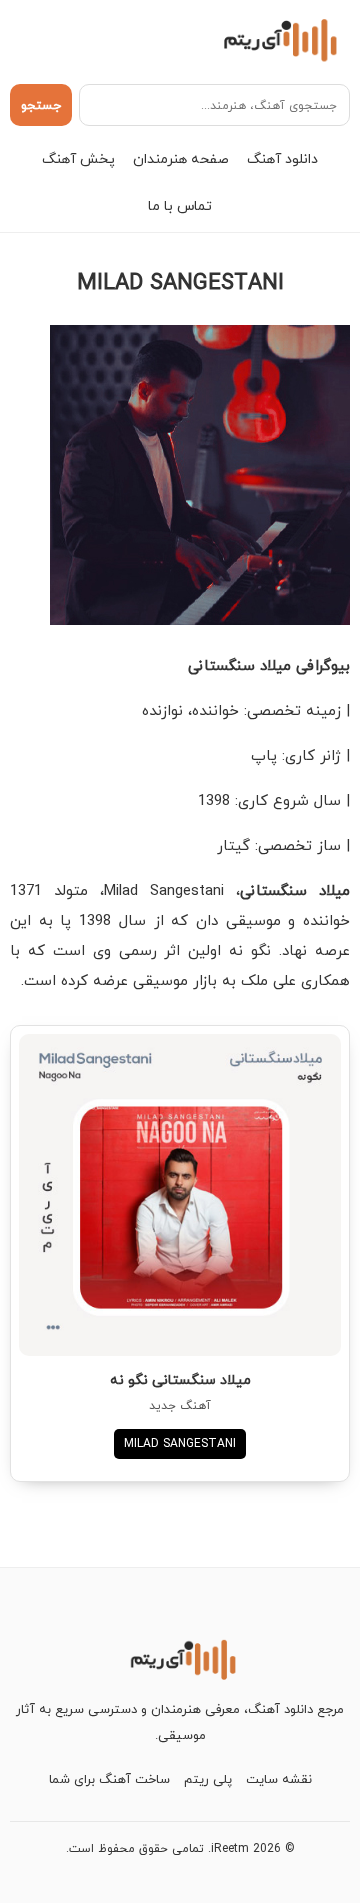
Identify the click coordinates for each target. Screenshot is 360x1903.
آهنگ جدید (180, 1405)
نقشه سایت (279, 1779)
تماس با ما (180, 205)
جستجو (41, 105)
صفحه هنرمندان (181, 158)
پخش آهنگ (78, 158)
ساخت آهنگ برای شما (109, 1779)
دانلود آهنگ (282, 158)
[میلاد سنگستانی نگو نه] (180, 1195)
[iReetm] (277, 39)
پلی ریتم (208, 1779)
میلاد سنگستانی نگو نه (180, 1379)
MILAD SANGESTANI (180, 1443)
